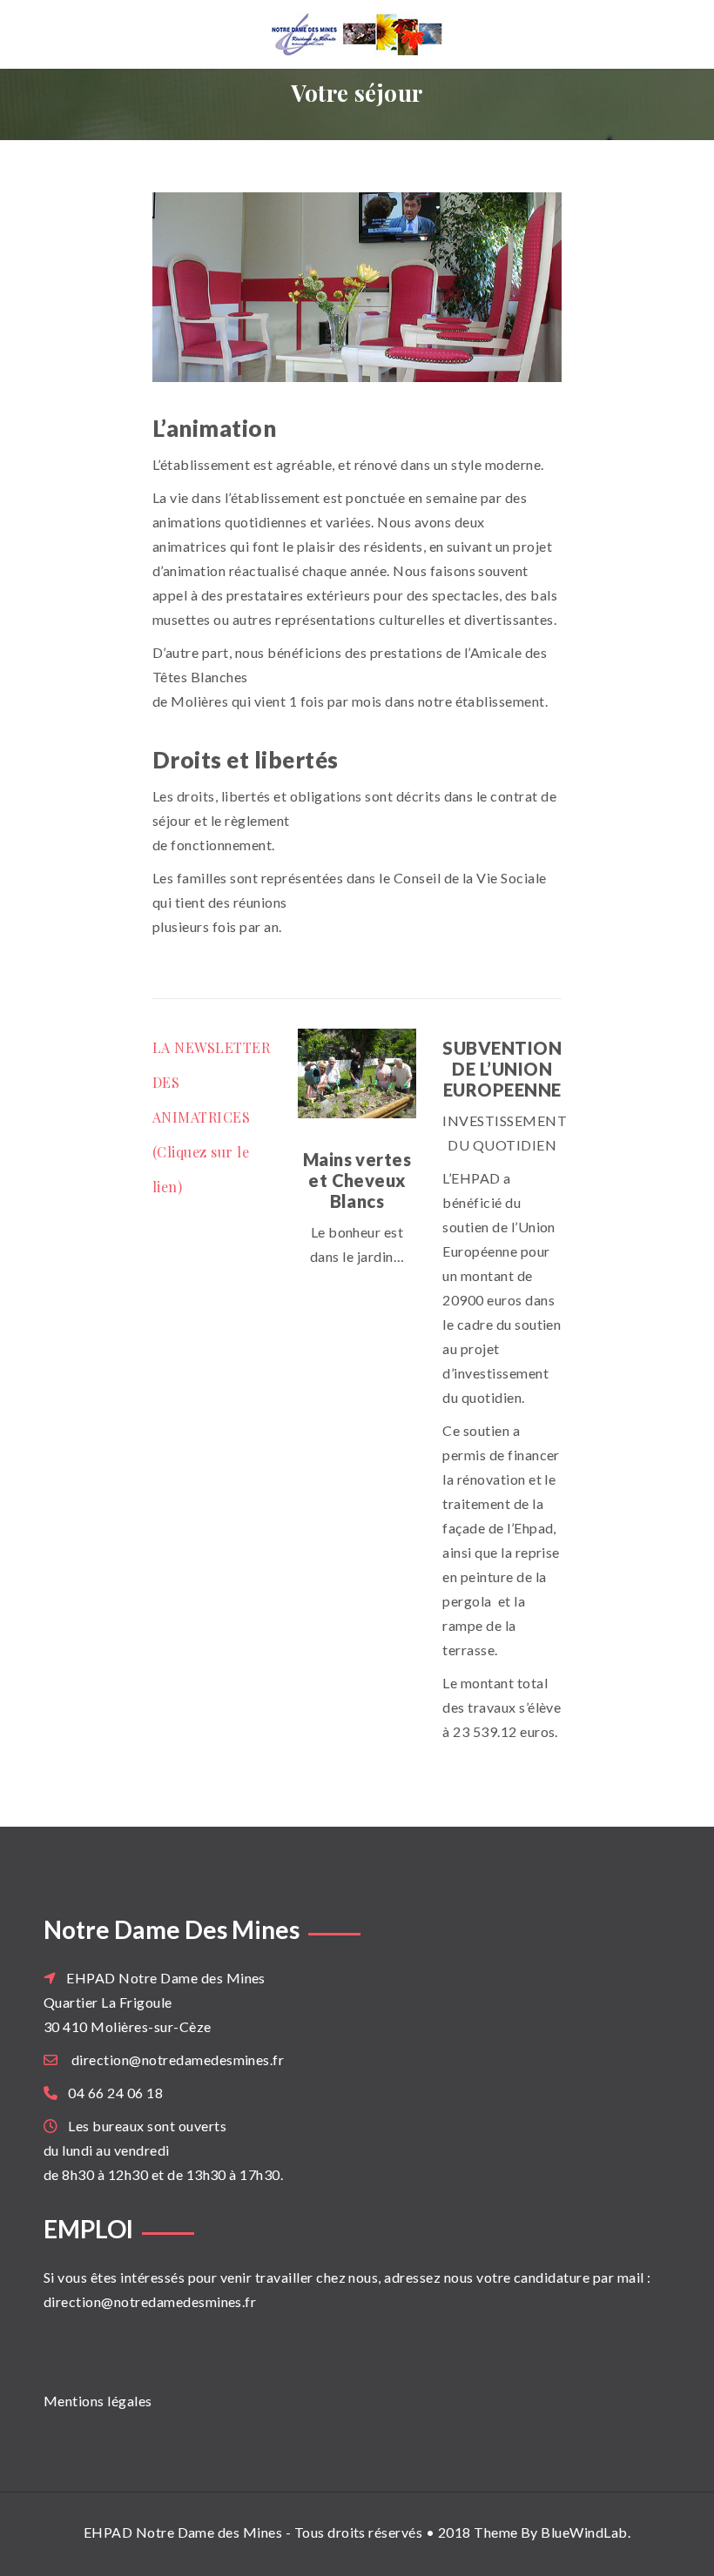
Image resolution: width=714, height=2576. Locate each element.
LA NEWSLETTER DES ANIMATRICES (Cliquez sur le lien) (211, 1117)
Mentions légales (98, 2401)
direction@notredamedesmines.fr (178, 2059)
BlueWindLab (584, 2532)
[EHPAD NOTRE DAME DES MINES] (357, 34)
